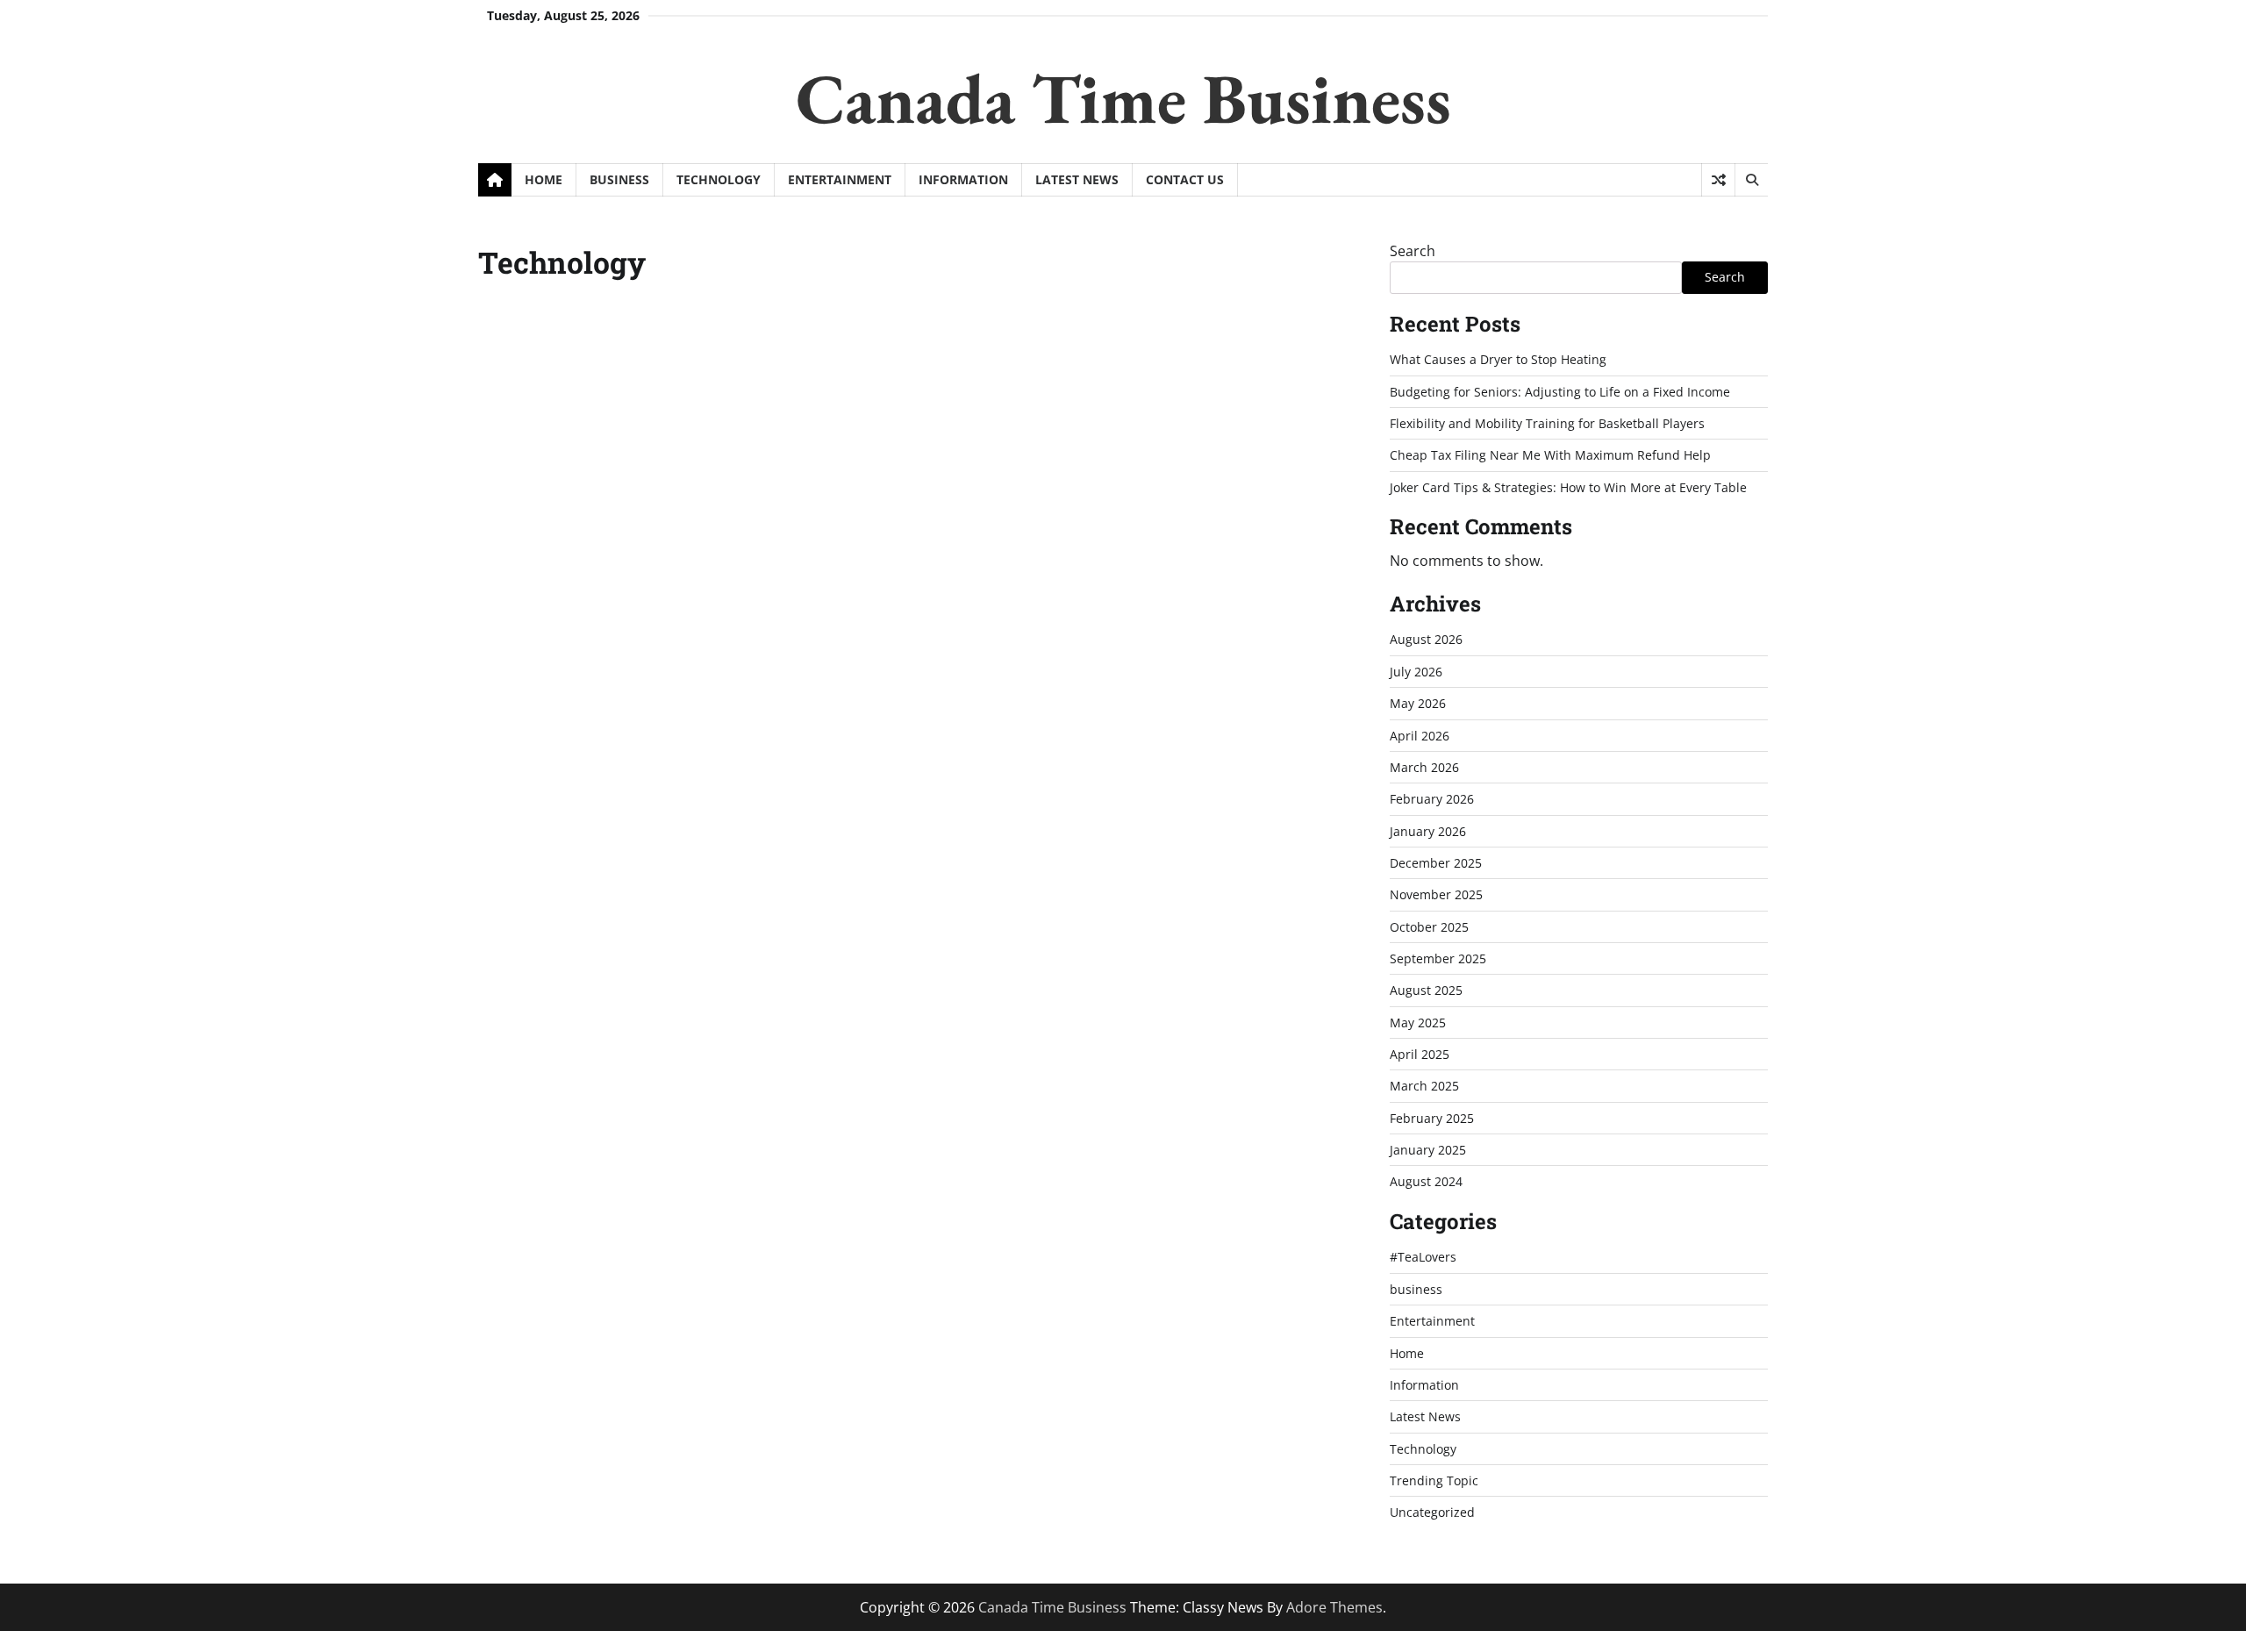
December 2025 (1436, 863)
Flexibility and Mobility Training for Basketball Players (1547, 423)
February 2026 (1432, 799)
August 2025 (1426, 990)
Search (1413, 251)
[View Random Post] (1718, 180)
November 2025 (1436, 894)
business (619, 179)
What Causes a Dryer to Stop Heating (1498, 359)
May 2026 (1418, 703)
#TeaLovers (1423, 1257)
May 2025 (1418, 1023)
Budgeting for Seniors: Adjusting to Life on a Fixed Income (1560, 392)
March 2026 (1424, 767)
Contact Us (1185, 179)
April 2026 (1420, 736)
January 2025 (1428, 1150)
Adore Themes (1334, 1607)
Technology (719, 179)
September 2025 (1438, 958)
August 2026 (1426, 639)
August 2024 (1426, 1181)
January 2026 (1428, 831)
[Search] (1751, 180)
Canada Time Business (1123, 98)
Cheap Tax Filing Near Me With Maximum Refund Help (1550, 455)
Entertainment (840, 179)
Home (544, 179)
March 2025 (1424, 1086)
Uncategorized (1432, 1512)
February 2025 (1432, 1118)
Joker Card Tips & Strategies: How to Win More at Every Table (1568, 487)
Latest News (1077, 179)
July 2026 (1416, 672)
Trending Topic (1434, 1480)
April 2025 (1420, 1054)
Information (963, 179)
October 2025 (1429, 927)
